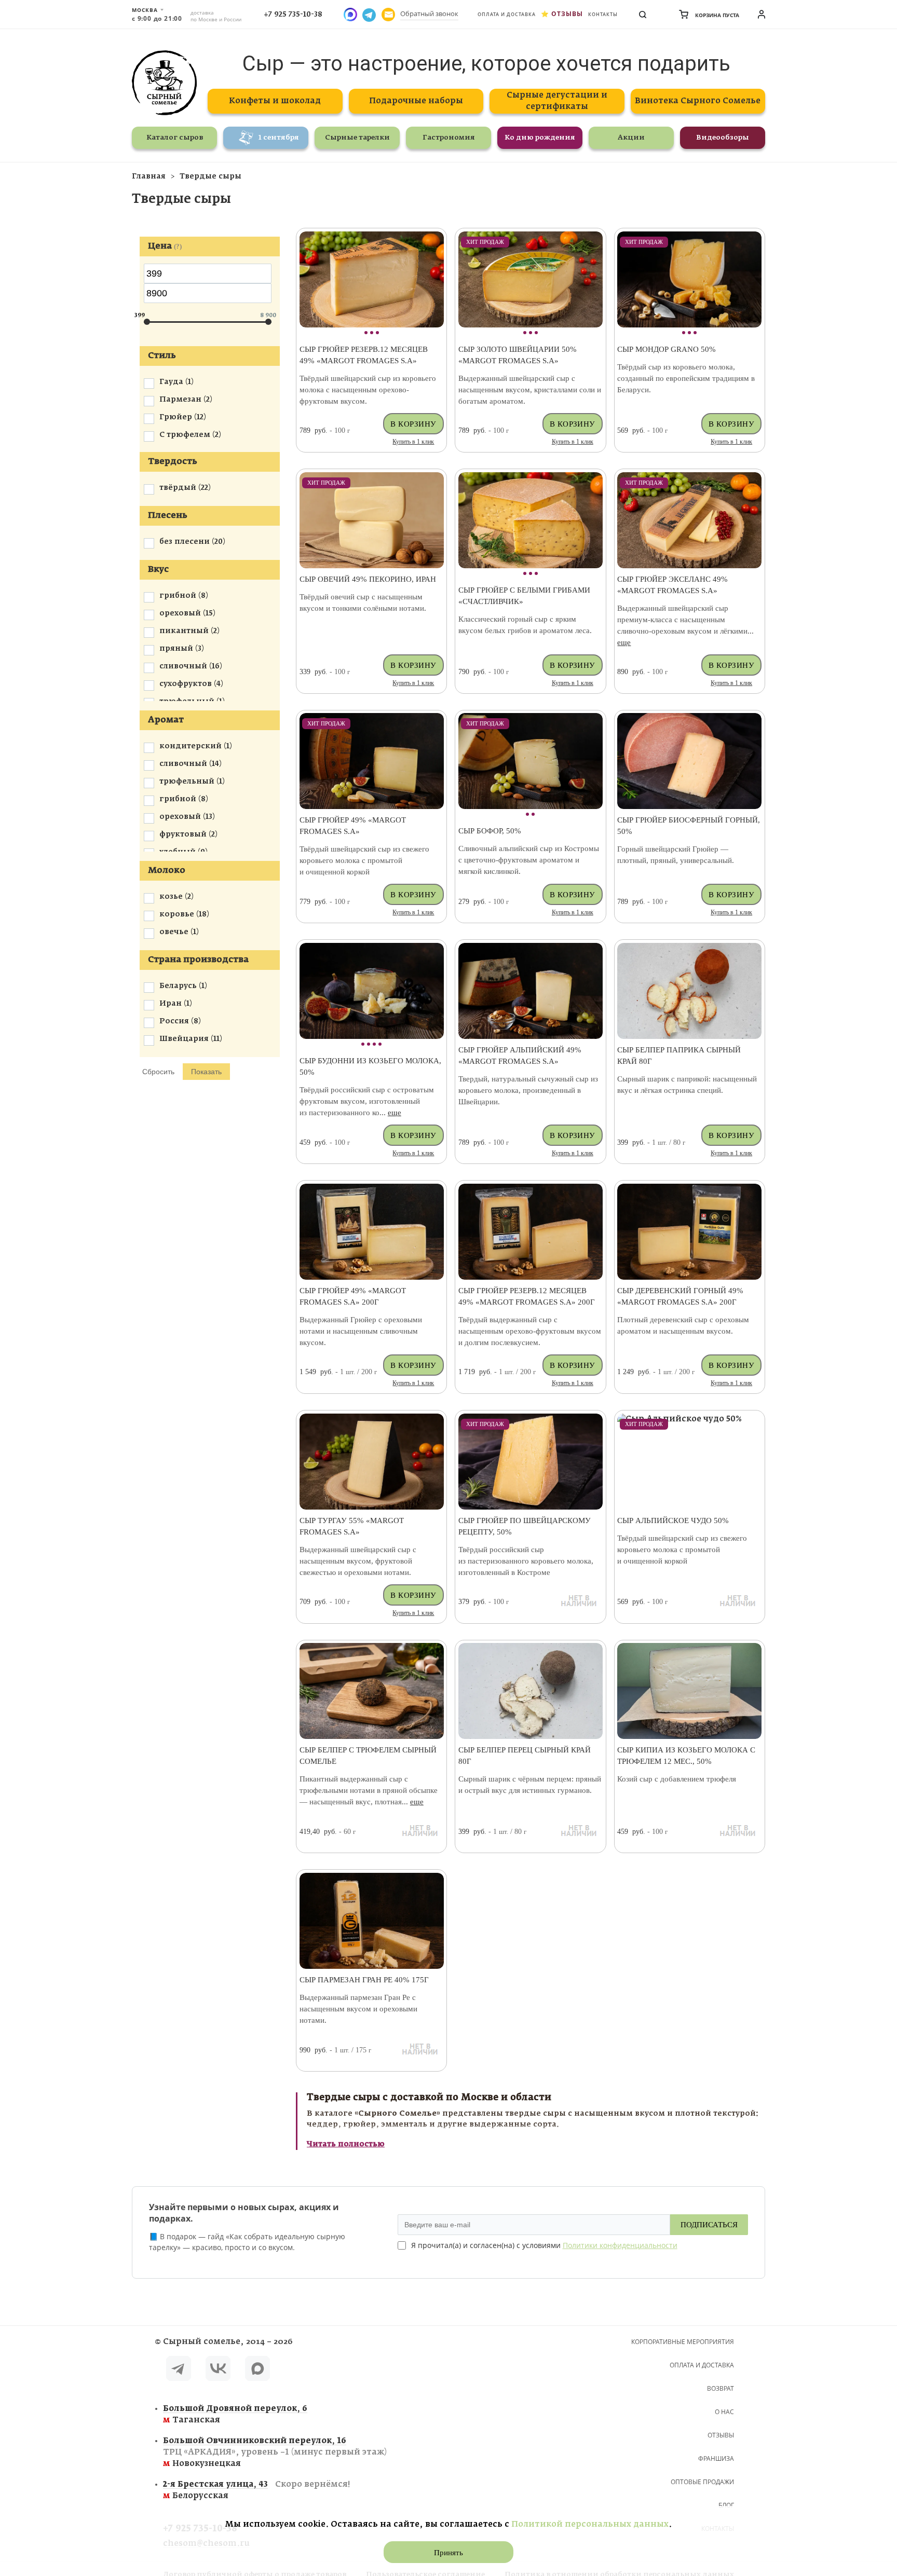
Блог (726, 2505)
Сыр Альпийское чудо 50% (673, 1520)
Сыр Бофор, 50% (490, 831)
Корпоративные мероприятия (683, 2342)
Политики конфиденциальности (620, 2245)
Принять (448, 2553)
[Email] (388, 15)
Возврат (721, 2388)
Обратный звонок (429, 13)
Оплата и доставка (507, 14)
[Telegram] (179, 2370)
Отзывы (567, 14)
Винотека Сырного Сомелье (698, 101)
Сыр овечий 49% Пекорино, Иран (368, 579)
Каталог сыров (175, 138)
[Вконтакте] (218, 2370)
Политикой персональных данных (590, 2524)
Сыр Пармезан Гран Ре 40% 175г (364, 1980)
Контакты (603, 14)
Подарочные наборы (416, 101)
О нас (724, 2412)
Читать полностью (346, 2144)
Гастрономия (449, 138)
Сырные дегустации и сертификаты (557, 101)
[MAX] (257, 2370)
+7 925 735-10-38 (293, 15)
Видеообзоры (723, 138)
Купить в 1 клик (413, 442)
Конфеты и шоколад (275, 101)
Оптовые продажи (702, 2482)
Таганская (235, 2414)
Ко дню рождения (540, 138)
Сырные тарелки (357, 138)
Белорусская (256, 2490)
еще (624, 642)
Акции (631, 138)
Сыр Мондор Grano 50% (667, 349)
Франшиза (716, 2458)
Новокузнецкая (275, 2452)
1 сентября (279, 138)
